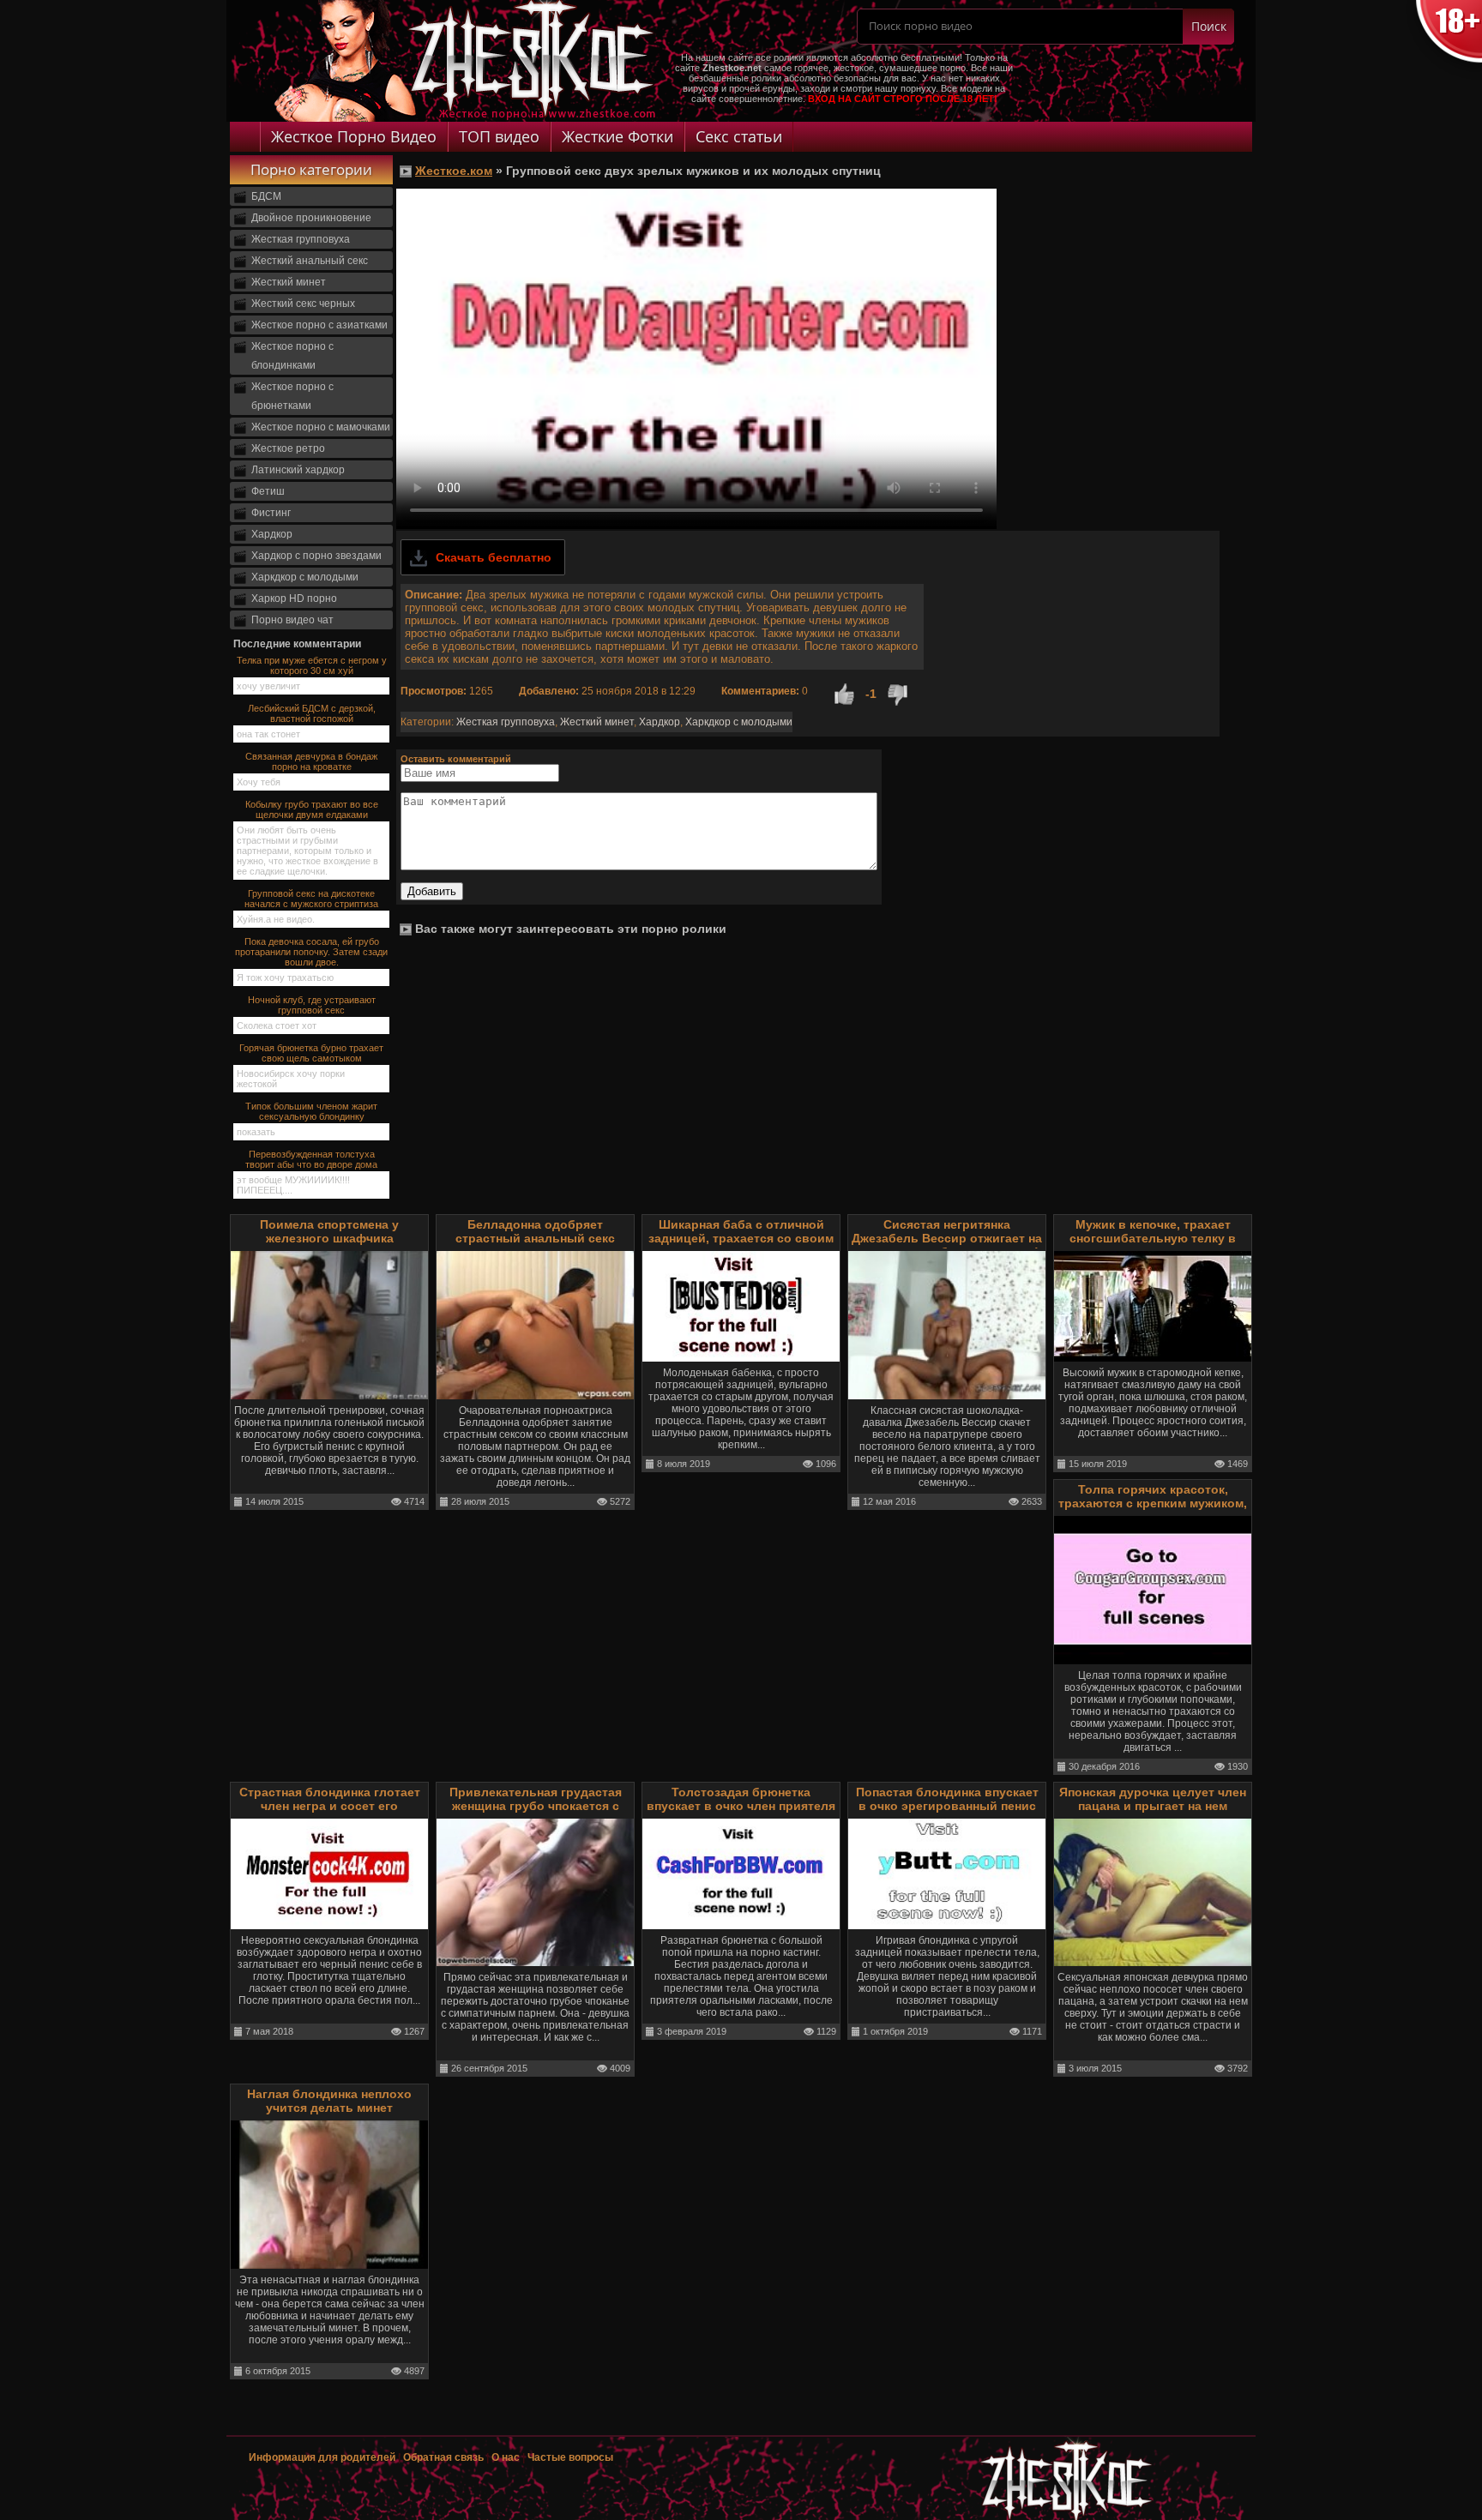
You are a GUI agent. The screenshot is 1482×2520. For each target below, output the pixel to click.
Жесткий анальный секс (310, 261)
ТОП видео (499, 136)
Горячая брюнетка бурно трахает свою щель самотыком (311, 1053)
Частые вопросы (570, 2457)
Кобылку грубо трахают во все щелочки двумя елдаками (312, 809)
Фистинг (271, 513)
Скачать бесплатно (494, 557)
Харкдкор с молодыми (305, 577)
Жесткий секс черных (303, 304)
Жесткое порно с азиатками (319, 325)
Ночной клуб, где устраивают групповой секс (312, 1005)
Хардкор (272, 534)
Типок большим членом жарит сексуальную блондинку (311, 1111)
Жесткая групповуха (301, 239)
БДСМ (266, 196)
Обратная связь (443, 2457)
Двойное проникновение (311, 218)
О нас (507, 2457)
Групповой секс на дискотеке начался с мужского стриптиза (311, 899)
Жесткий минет (289, 282)
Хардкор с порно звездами (316, 556)
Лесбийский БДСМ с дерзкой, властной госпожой (312, 713)
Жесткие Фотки (617, 136)
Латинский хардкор (298, 470)
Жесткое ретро (288, 448)
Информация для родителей (322, 2457)
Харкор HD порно (294, 598)
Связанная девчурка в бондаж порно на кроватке (311, 761)
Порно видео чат (292, 620)
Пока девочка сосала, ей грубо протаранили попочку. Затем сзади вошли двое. (311, 952)
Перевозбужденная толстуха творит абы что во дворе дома (311, 1159)
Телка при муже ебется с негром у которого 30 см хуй (312, 665)
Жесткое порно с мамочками (321, 427)
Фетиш (268, 491)
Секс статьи (739, 136)
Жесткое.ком (454, 171)
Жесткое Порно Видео (354, 136)
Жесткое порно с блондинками (292, 356)
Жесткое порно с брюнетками (292, 396)
